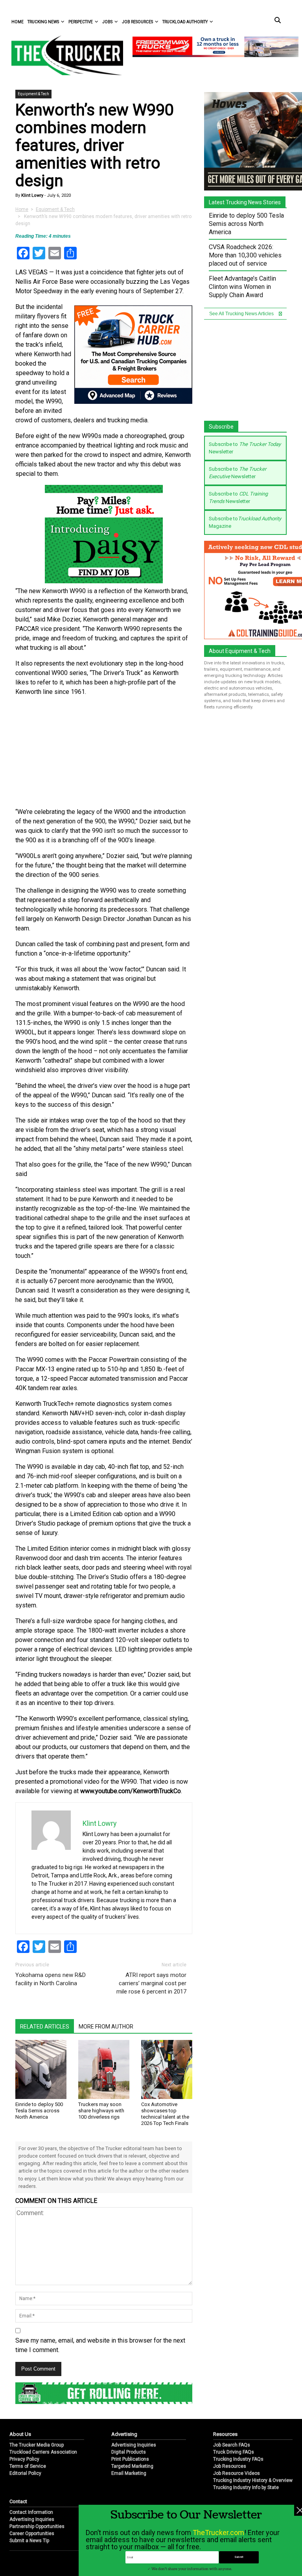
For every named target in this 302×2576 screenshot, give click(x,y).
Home (17, 22)
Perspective (81, 22)
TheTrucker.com (218, 2533)
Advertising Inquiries (134, 2344)
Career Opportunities (32, 2432)
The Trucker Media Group (37, 2344)
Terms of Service (28, 2365)
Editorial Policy (25, 2372)
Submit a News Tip (29, 2439)
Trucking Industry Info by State (246, 2386)
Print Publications (130, 2358)
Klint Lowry (32, 195)
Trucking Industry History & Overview (253, 2379)
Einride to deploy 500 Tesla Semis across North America (39, 2022)
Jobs (107, 22)
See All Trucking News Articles (242, 314)
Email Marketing (129, 2372)
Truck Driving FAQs (234, 2351)
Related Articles (45, 1938)
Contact (18, 2400)
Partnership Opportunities (37, 2425)
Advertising (124, 2333)
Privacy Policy (24, 2358)
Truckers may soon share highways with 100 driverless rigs (101, 2022)
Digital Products (129, 2351)
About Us (20, 2333)
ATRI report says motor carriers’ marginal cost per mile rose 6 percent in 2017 (151, 1894)
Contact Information (31, 2411)
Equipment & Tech (33, 94)
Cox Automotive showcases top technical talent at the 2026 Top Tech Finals (165, 2025)
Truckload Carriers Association (43, 2351)
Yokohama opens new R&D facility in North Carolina (51, 1890)
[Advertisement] (104, 663)
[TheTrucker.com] (63, 55)
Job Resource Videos (237, 2372)
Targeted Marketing (132, 2365)
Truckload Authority (185, 22)
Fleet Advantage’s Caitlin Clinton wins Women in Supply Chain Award (242, 287)
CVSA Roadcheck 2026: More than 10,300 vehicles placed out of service (245, 255)
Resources (225, 2333)
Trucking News (43, 22)
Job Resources (137, 22)
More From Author (106, 1938)
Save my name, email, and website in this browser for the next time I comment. (100, 2256)
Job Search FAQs (232, 2344)
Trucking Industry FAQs (238, 2358)
